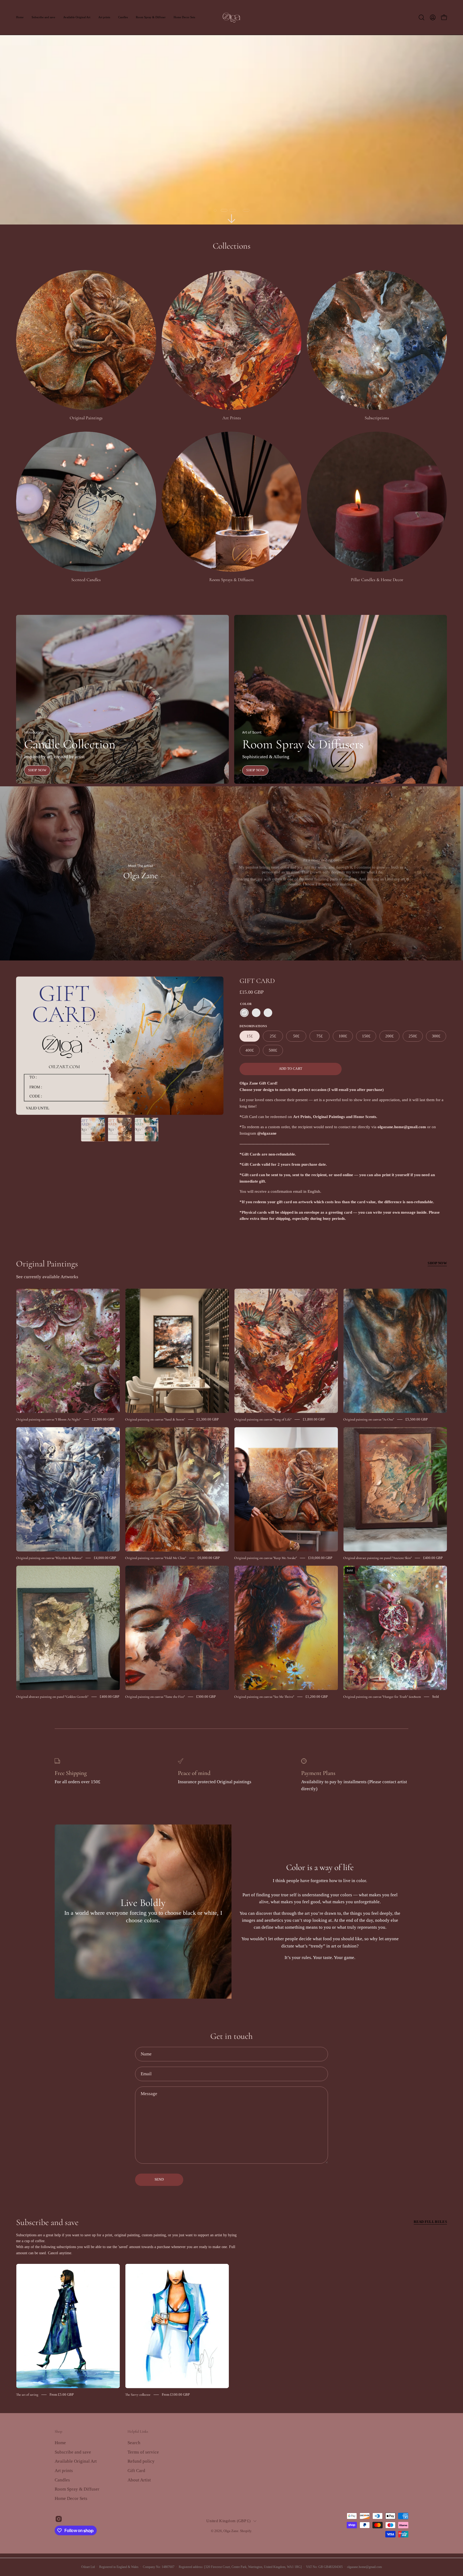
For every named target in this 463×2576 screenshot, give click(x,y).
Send (159, 2179)
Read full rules (430, 2222)
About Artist (139, 2480)
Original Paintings (47, 1264)
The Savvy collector (138, 2395)
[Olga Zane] (231, 17)
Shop (58, 2431)
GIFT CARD (257, 981)
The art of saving (27, 2395)
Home (60, 2443)
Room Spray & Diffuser (77, 2489)
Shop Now (37, 770)
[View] (323, 873)
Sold (436, 1697)
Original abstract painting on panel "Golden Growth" (52, 1697)
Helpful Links (138, 2431)
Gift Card (136, 2471)
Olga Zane (231, 2531)
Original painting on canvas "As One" (369, 1419)
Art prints (64, 2471)
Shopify (246, 2531)
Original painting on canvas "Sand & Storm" (155, 1419)
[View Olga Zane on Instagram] (59, 2519)
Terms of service (143, 2452)
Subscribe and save (47, 2222)
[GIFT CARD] (93, 1130)
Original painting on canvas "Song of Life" (263, 1419)
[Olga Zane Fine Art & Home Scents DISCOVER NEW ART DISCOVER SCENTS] (231, 112)
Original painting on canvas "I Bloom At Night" (48, 1419)
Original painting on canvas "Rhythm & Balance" (49, 1558)
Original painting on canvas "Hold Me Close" (156, 1558)
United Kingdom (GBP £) (228, 2521)
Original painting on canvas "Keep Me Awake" (266, 1558)
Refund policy (141, 2461)
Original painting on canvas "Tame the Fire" (155, 1697)
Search (134, 2443)
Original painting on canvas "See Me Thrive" (264, 1697)
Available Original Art (76, 2461)
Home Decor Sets (71, 2498)
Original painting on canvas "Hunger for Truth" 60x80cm (382, 1697)
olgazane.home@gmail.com (364, 2567)
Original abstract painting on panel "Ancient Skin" (378, 1558)
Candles (62, 2480)
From (62, 2394)
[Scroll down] (231, 219)
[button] (421, 17)
